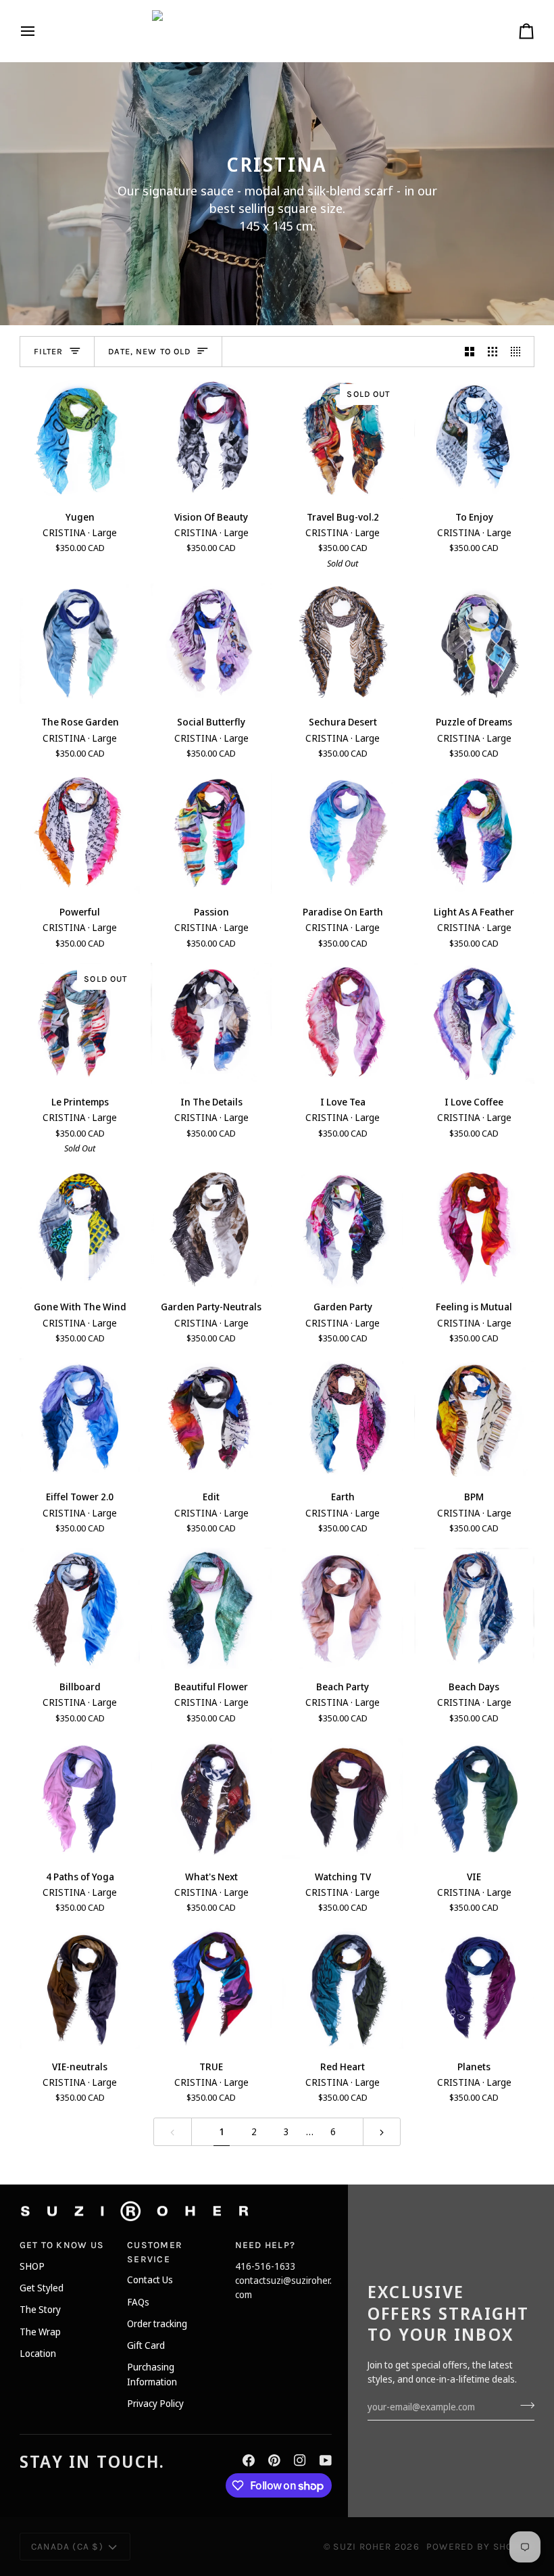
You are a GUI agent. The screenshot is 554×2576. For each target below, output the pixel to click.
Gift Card (146, 2345)
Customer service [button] (155, 2252)
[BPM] (475, 1419)
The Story (40, 2309)
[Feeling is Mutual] (475, 1229)
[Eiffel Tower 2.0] (80, 1419)
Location (38, 2353)
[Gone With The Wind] (80, 1229)
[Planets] (475, 1988)
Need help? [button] (265, 2245)
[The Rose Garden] (80, 644)
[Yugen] (80, 438)
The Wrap (40, 2332)
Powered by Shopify (480, 2546)
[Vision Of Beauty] (211, 438)
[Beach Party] (343, 1608)
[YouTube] (326, 2460)
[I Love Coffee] (475, 1023)
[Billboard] (80, 1608)
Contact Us (150, 2280)
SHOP (32, 2266)
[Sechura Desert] (343, 644)
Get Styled (42, 2288)
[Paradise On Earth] (343, 834)
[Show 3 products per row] (493, 352)
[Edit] (211, 1419)
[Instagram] (300, 2460)
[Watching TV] (343, 1798)
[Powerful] (80, 834)
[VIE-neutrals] (80, 1988)
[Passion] (211, 834)
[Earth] (343, 1419)
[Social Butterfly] (211, 644)
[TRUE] (211, 1988)
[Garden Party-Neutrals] (211, 1229)
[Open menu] (40, 31)
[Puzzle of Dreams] (475, 644)
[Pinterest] (274, 2460)
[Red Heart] (343, 1988)
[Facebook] (249, 2460)
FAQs (138, 2302)
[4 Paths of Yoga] (80, 1798)
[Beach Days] (475, 1608)
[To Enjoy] (475, 438)
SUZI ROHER (362, 2546)
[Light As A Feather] (475, 834)
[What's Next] (211, 1798)
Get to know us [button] (62, 2245)
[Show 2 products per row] (470, 352)
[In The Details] (211, 1023)
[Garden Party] (343, 1229)
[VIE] (475, 1798)
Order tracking (157, 2323)
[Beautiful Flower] (211, 1608)
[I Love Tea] (343, 1023)
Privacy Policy (155, 2403)
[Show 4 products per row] (519, 352)
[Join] (523, 2405)
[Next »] (382, 2132)
